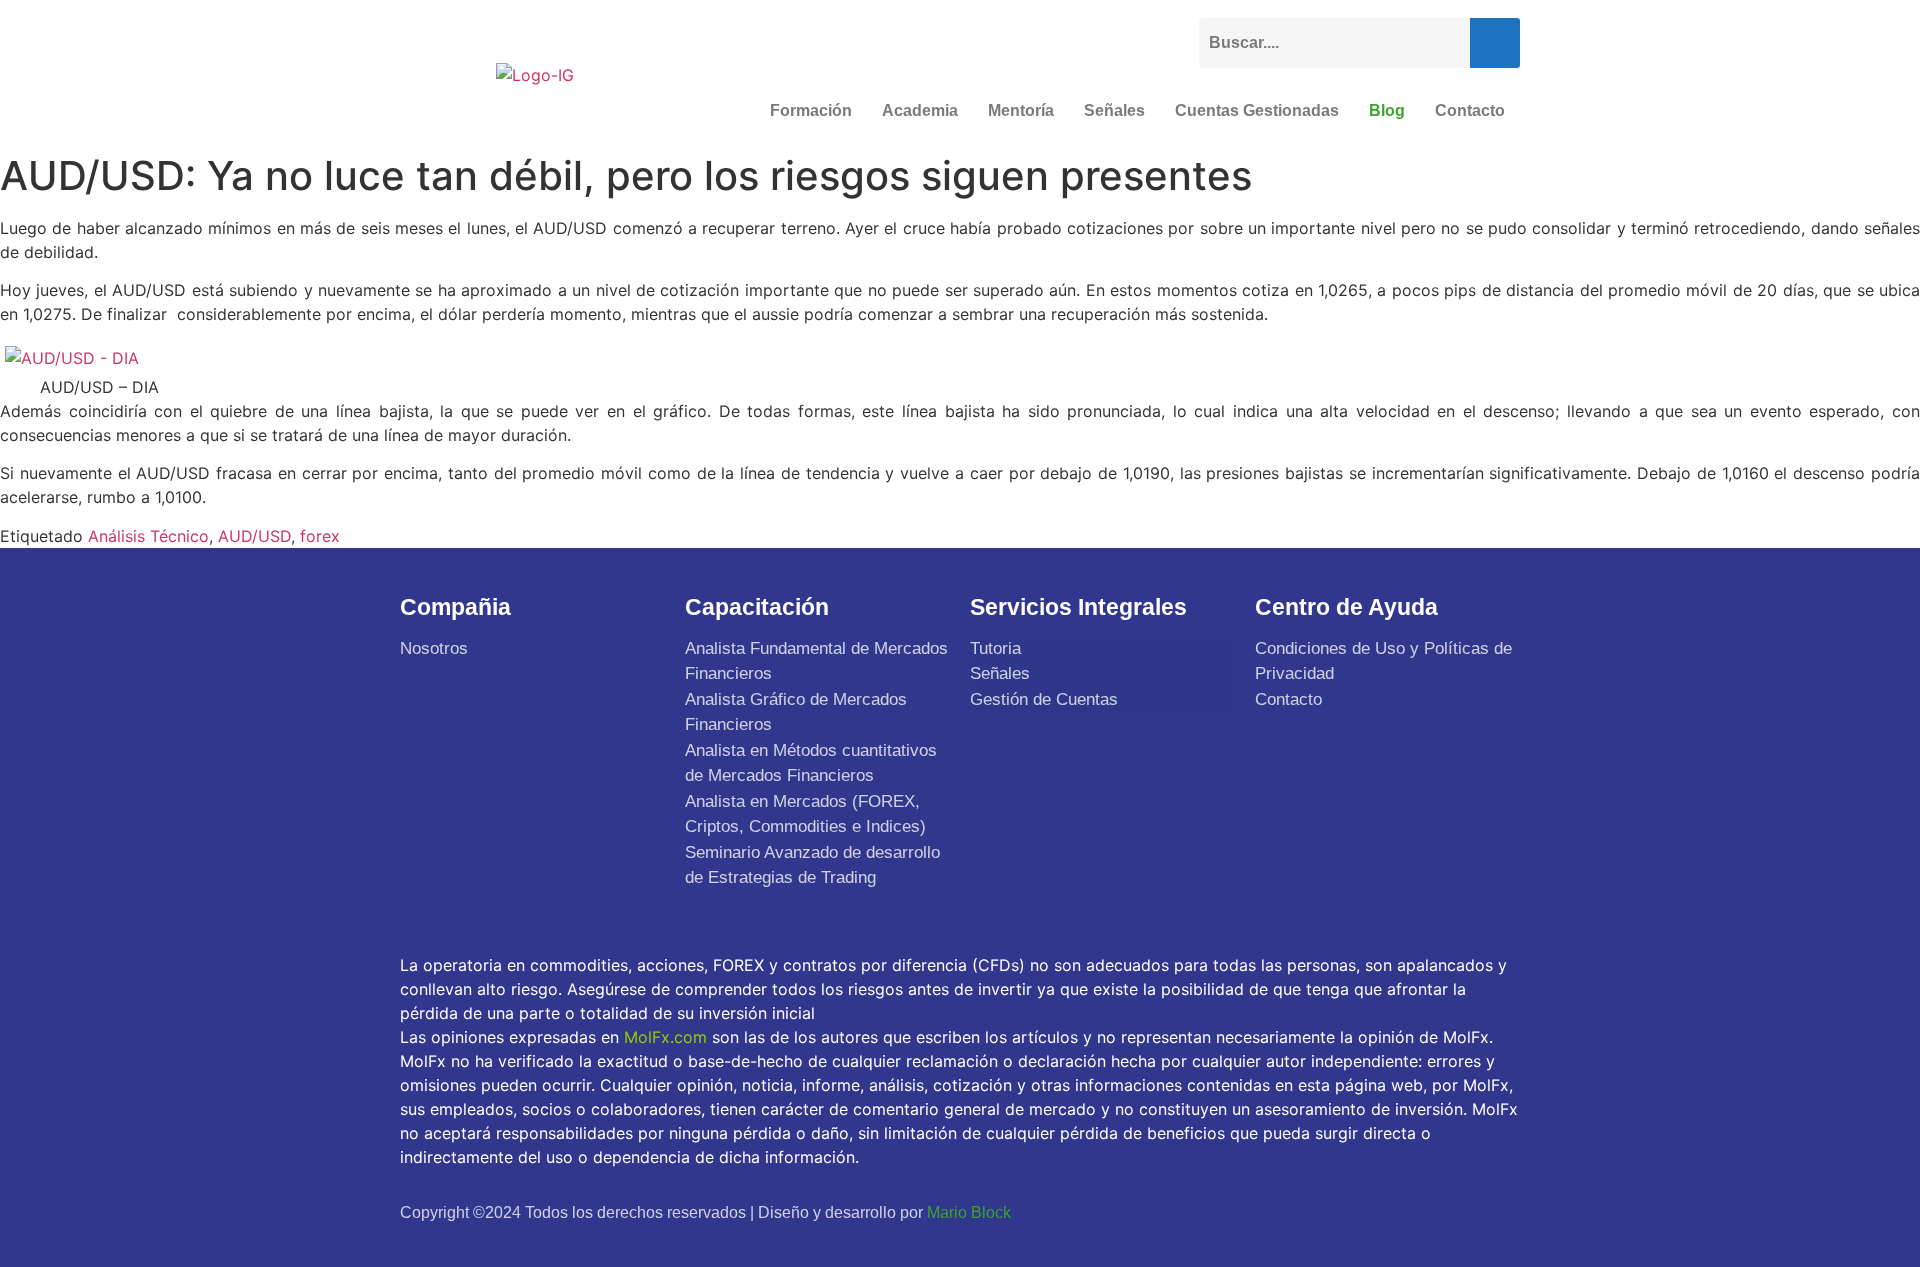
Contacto (1470, 110)
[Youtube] (1451, 1212)
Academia (920, 110)
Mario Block (969, 1212)
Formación (811, 110)
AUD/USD (254, 536)
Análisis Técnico (148, 536)
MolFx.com (665, 1037)
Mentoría (1021, 110)
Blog (1387, 110)
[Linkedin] (1498, 1212)
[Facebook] (1357, 1212)
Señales (1114, 110)
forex (320, 536)
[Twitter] (1404, 1212)
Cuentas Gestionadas (1257, 110)
